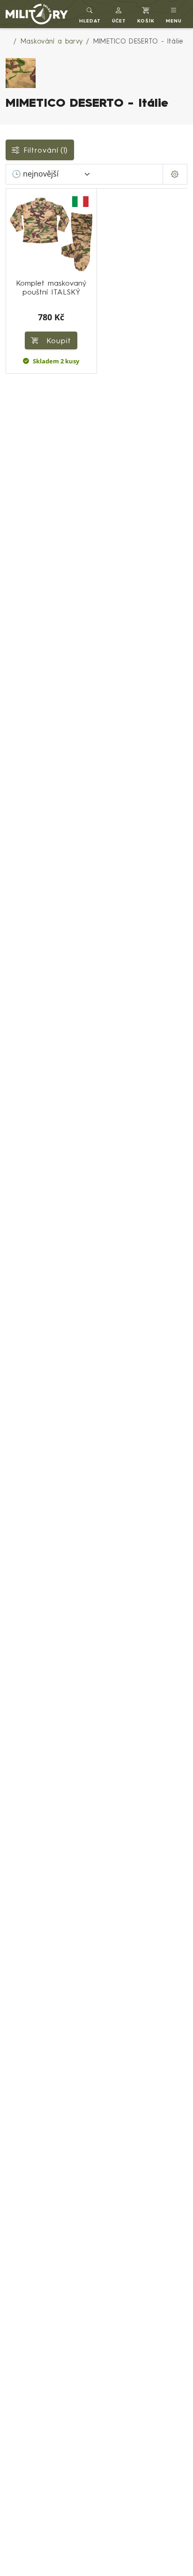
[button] (119, 14)
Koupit (57, 340)
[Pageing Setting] (175, 174)
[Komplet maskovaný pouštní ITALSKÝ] (51, 234)
